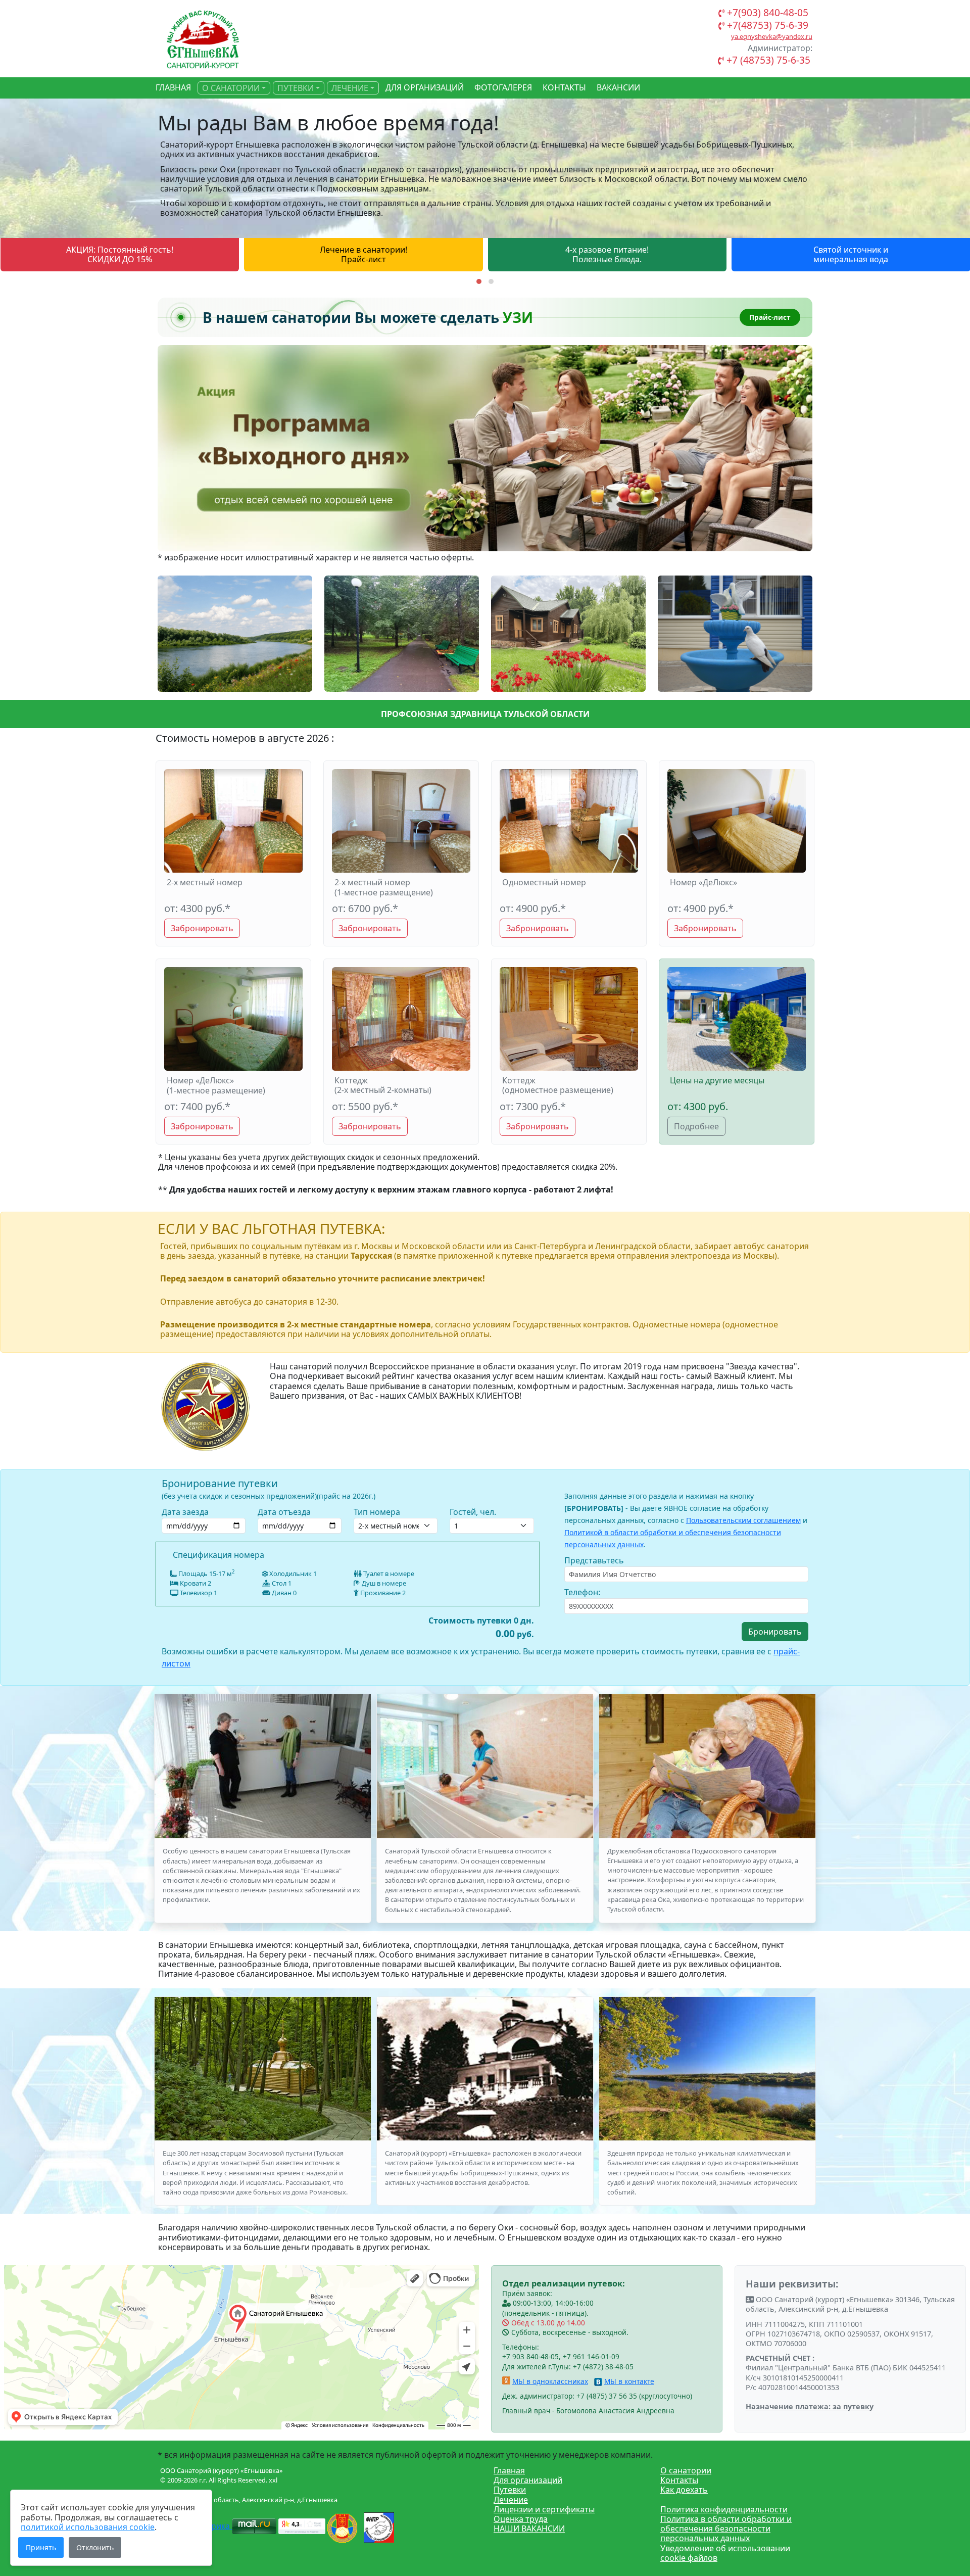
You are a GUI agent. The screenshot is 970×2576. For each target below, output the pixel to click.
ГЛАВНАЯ (173, 87)
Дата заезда (185, 1512)
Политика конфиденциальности (724, 2509)
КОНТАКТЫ (564, 87)
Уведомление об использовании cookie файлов (725, 2553)
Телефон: (582, 1592)
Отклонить (95, 2547)
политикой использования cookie (88, 2527)
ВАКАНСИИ (618, 87)
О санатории (686, 2470)
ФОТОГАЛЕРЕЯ (503, 87)
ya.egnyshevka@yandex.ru (772, 36)
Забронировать (202, 928)
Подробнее (696, 1126)
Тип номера (377, 1512)
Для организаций (528, 2480)
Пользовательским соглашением (743, 1520)
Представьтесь (594, 1560)
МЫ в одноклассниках (550, 2381)
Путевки (510, 2490)
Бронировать (775, 1632)
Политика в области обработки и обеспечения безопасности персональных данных (726, 2529)
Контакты (679, 2480)
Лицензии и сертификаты (544, 2509)
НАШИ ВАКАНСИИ (529, 2529)
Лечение (511, 2500)
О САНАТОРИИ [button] (231, 88)
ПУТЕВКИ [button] (296, 88)
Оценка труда (521, 2519)
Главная (509, 2470)
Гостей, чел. (473, 1512)
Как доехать (684, 2490)
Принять (41, 2547)
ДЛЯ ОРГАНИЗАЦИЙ (425, 87)
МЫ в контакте (629, 2381)
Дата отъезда (284, 1512)
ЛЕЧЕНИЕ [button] (350, 88)
